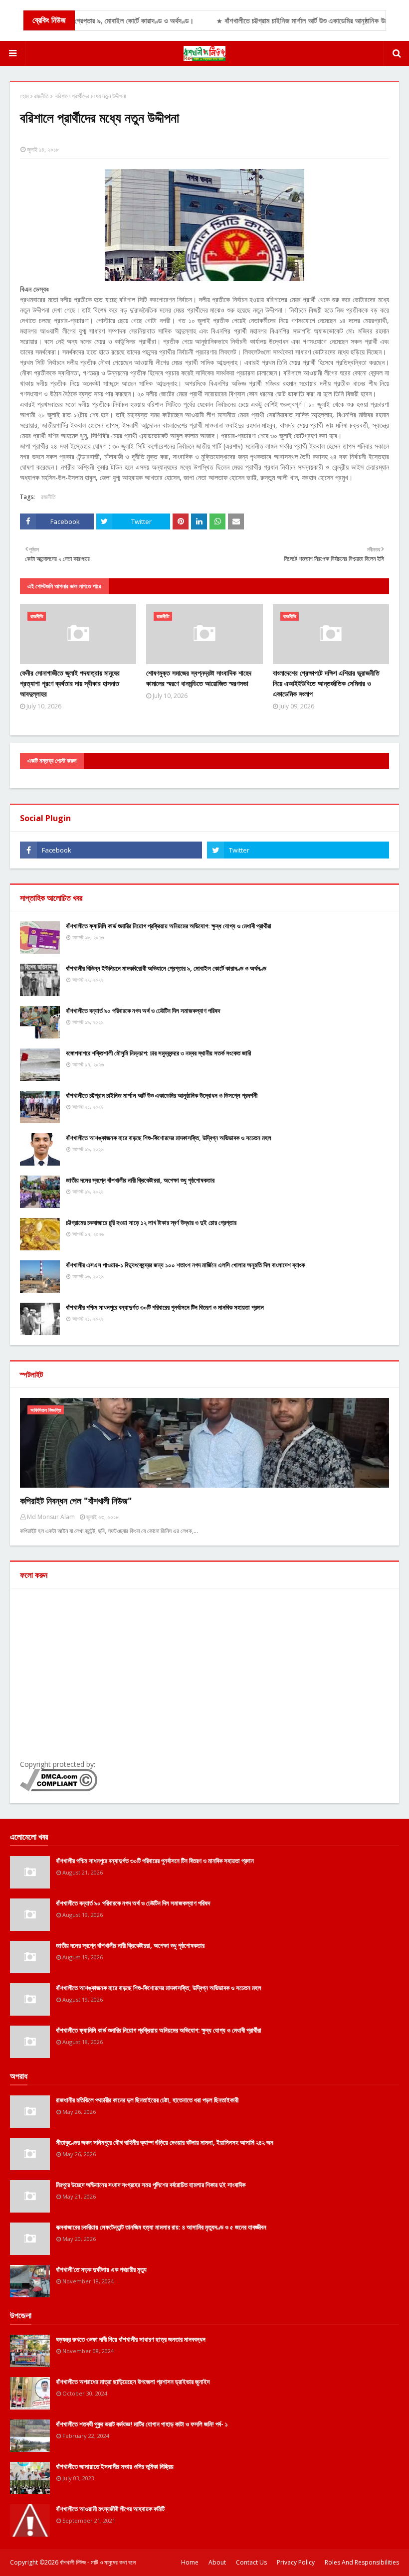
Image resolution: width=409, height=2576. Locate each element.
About (217, 2562)
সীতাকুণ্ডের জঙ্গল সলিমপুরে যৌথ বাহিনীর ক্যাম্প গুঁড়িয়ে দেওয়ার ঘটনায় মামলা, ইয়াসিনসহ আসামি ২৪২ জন (165, 2142)
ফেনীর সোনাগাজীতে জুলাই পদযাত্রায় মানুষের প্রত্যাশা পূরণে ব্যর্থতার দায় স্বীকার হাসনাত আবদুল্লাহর (70, 683)
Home (190, 2562)
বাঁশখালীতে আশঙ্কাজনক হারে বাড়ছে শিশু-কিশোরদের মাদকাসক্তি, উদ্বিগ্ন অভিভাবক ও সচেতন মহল (169, 1138)
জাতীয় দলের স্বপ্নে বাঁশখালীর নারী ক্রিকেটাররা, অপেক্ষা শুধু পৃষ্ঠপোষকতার (140, 1180)
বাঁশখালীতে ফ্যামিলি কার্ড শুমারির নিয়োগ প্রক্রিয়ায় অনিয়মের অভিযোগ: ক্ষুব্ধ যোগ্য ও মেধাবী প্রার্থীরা (169, 926)
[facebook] (111, 850)
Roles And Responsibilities (362, 2562)
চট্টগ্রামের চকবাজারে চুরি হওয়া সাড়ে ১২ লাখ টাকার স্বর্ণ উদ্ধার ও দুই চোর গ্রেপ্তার (151, 1222)
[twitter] (298, 850)
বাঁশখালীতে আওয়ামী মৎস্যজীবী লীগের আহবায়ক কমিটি (110, 2509)
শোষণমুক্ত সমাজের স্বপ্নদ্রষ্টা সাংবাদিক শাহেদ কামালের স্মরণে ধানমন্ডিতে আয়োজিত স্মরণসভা (199, 678)
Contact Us (251, 2562)
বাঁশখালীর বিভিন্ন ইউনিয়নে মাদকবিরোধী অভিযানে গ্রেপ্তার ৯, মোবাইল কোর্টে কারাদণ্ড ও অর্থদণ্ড (166, 968)
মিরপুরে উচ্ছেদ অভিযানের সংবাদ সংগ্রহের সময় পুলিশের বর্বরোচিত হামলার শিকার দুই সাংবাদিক (151, 2185)
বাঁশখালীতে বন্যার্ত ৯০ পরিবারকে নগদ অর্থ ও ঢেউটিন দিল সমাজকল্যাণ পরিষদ (143, 1011)
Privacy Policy (296, 2562)
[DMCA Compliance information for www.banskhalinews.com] (59, 1789)
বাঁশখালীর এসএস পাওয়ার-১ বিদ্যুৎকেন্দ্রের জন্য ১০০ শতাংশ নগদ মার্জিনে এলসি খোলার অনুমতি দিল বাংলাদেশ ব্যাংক (185, 1265)
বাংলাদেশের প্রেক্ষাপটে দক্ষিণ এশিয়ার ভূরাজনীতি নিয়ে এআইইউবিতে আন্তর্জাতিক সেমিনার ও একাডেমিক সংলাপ (326, 683)
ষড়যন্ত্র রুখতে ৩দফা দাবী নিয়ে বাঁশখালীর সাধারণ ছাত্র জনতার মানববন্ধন (131, 2339)
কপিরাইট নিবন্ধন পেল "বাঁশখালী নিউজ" (76, 1501)
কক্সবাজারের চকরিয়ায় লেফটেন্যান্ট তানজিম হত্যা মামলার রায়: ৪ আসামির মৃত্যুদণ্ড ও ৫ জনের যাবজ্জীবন (161, 2227)
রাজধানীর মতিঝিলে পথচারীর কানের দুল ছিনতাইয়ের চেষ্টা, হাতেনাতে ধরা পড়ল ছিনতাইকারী (147, 2100)
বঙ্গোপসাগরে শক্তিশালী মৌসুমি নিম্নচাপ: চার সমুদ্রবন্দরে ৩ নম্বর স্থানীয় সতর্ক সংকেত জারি (158, 1053)
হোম (24, 96)
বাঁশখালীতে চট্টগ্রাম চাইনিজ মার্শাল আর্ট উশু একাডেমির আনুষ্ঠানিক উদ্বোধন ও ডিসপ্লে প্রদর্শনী (162, 1095)
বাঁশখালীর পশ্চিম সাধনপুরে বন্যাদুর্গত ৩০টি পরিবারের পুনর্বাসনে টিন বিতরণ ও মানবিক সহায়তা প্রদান (165, 1307)
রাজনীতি (41, 96)
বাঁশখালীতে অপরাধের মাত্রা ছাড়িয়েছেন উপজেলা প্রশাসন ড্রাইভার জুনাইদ (133, 2382)
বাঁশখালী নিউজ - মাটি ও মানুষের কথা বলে (98, 2562)
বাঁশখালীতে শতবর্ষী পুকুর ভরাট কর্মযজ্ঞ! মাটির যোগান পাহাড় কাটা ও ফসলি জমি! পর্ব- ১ (142, 2424)
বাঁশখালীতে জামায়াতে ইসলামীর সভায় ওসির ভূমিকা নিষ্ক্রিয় (115, 2466)
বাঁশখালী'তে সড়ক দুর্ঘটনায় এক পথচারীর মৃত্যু (101, 2269)
